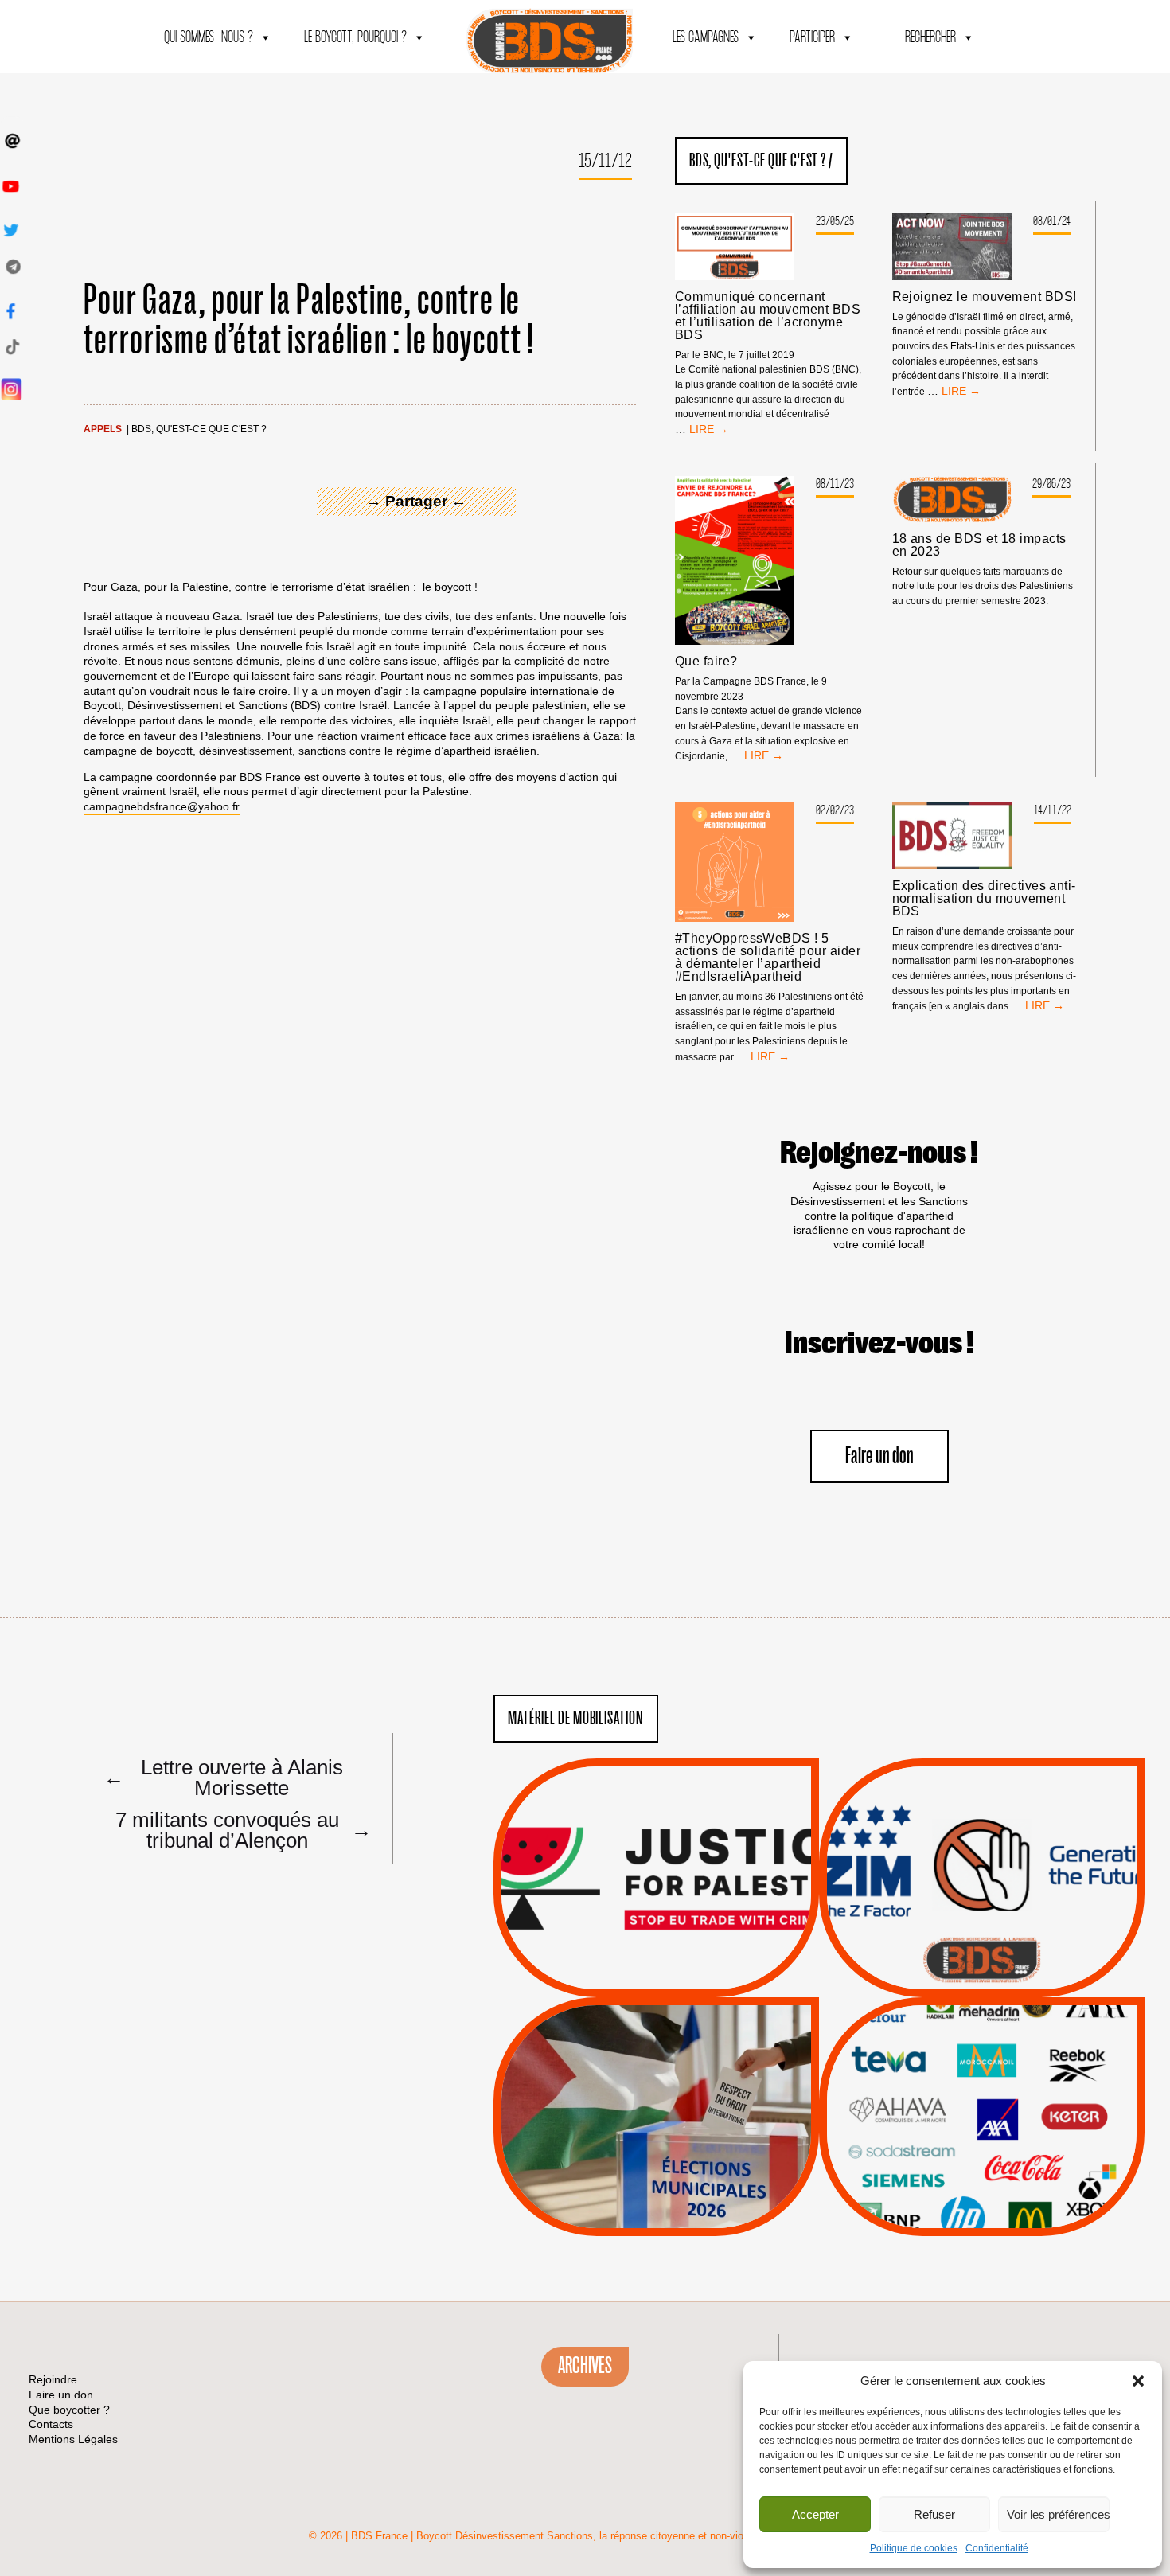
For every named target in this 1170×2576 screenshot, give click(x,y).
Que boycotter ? (982, 2021)
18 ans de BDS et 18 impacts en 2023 (979, 545)
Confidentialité (997, 2548)
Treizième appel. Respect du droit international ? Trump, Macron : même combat (982, 1833)
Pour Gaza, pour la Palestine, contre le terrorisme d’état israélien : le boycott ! (309, 320)
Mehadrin (958, 2168)
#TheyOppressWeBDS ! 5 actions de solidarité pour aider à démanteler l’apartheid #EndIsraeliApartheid (768, 958)
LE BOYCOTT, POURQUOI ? (355, 38)
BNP (979, 2088)
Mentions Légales (73, 2439)
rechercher (930, 38)
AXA (945, 2088)
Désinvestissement (1035, 2047)
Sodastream (979, 2188)
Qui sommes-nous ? (209, 38)
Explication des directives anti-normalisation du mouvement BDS (984, 899)
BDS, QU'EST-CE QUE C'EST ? (199, 429)
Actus (633, 1979)
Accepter (815, 2514)
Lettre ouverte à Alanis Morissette (223, 1777)
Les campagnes (706, 38)
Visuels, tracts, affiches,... (982, 2211)
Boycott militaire (981, 1944)
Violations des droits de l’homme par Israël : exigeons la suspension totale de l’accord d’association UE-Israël (656, 1856)
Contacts (51, 2424)
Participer (812, 38)
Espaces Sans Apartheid (656, 2159)
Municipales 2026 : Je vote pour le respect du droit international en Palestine (656, 2072)
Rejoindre (53, 2379)
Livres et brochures (980, 2149)
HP (1008, 2108)
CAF (1014, 2088)
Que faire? (706, 662)
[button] (1138, 2381)
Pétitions (680, 1979)
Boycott (953, 2047)
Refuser (934, 2514)
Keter (979, 2128)
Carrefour (965, 2108)
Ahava (1004, 2068)
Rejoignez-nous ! (879, 1153)
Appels (103, 429)
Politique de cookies (914, 2548)
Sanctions (680, 1959)
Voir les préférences (1058, 2514)
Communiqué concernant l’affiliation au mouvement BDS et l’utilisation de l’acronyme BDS (768, 316)
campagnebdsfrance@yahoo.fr (162, 806)
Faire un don (879, 1456)
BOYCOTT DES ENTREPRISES (982, 1920)
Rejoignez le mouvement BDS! (985, 297)
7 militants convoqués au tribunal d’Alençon (240, 1829)
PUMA (1007, 2168)
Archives (585, 2366)
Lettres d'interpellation (982, 1964)
